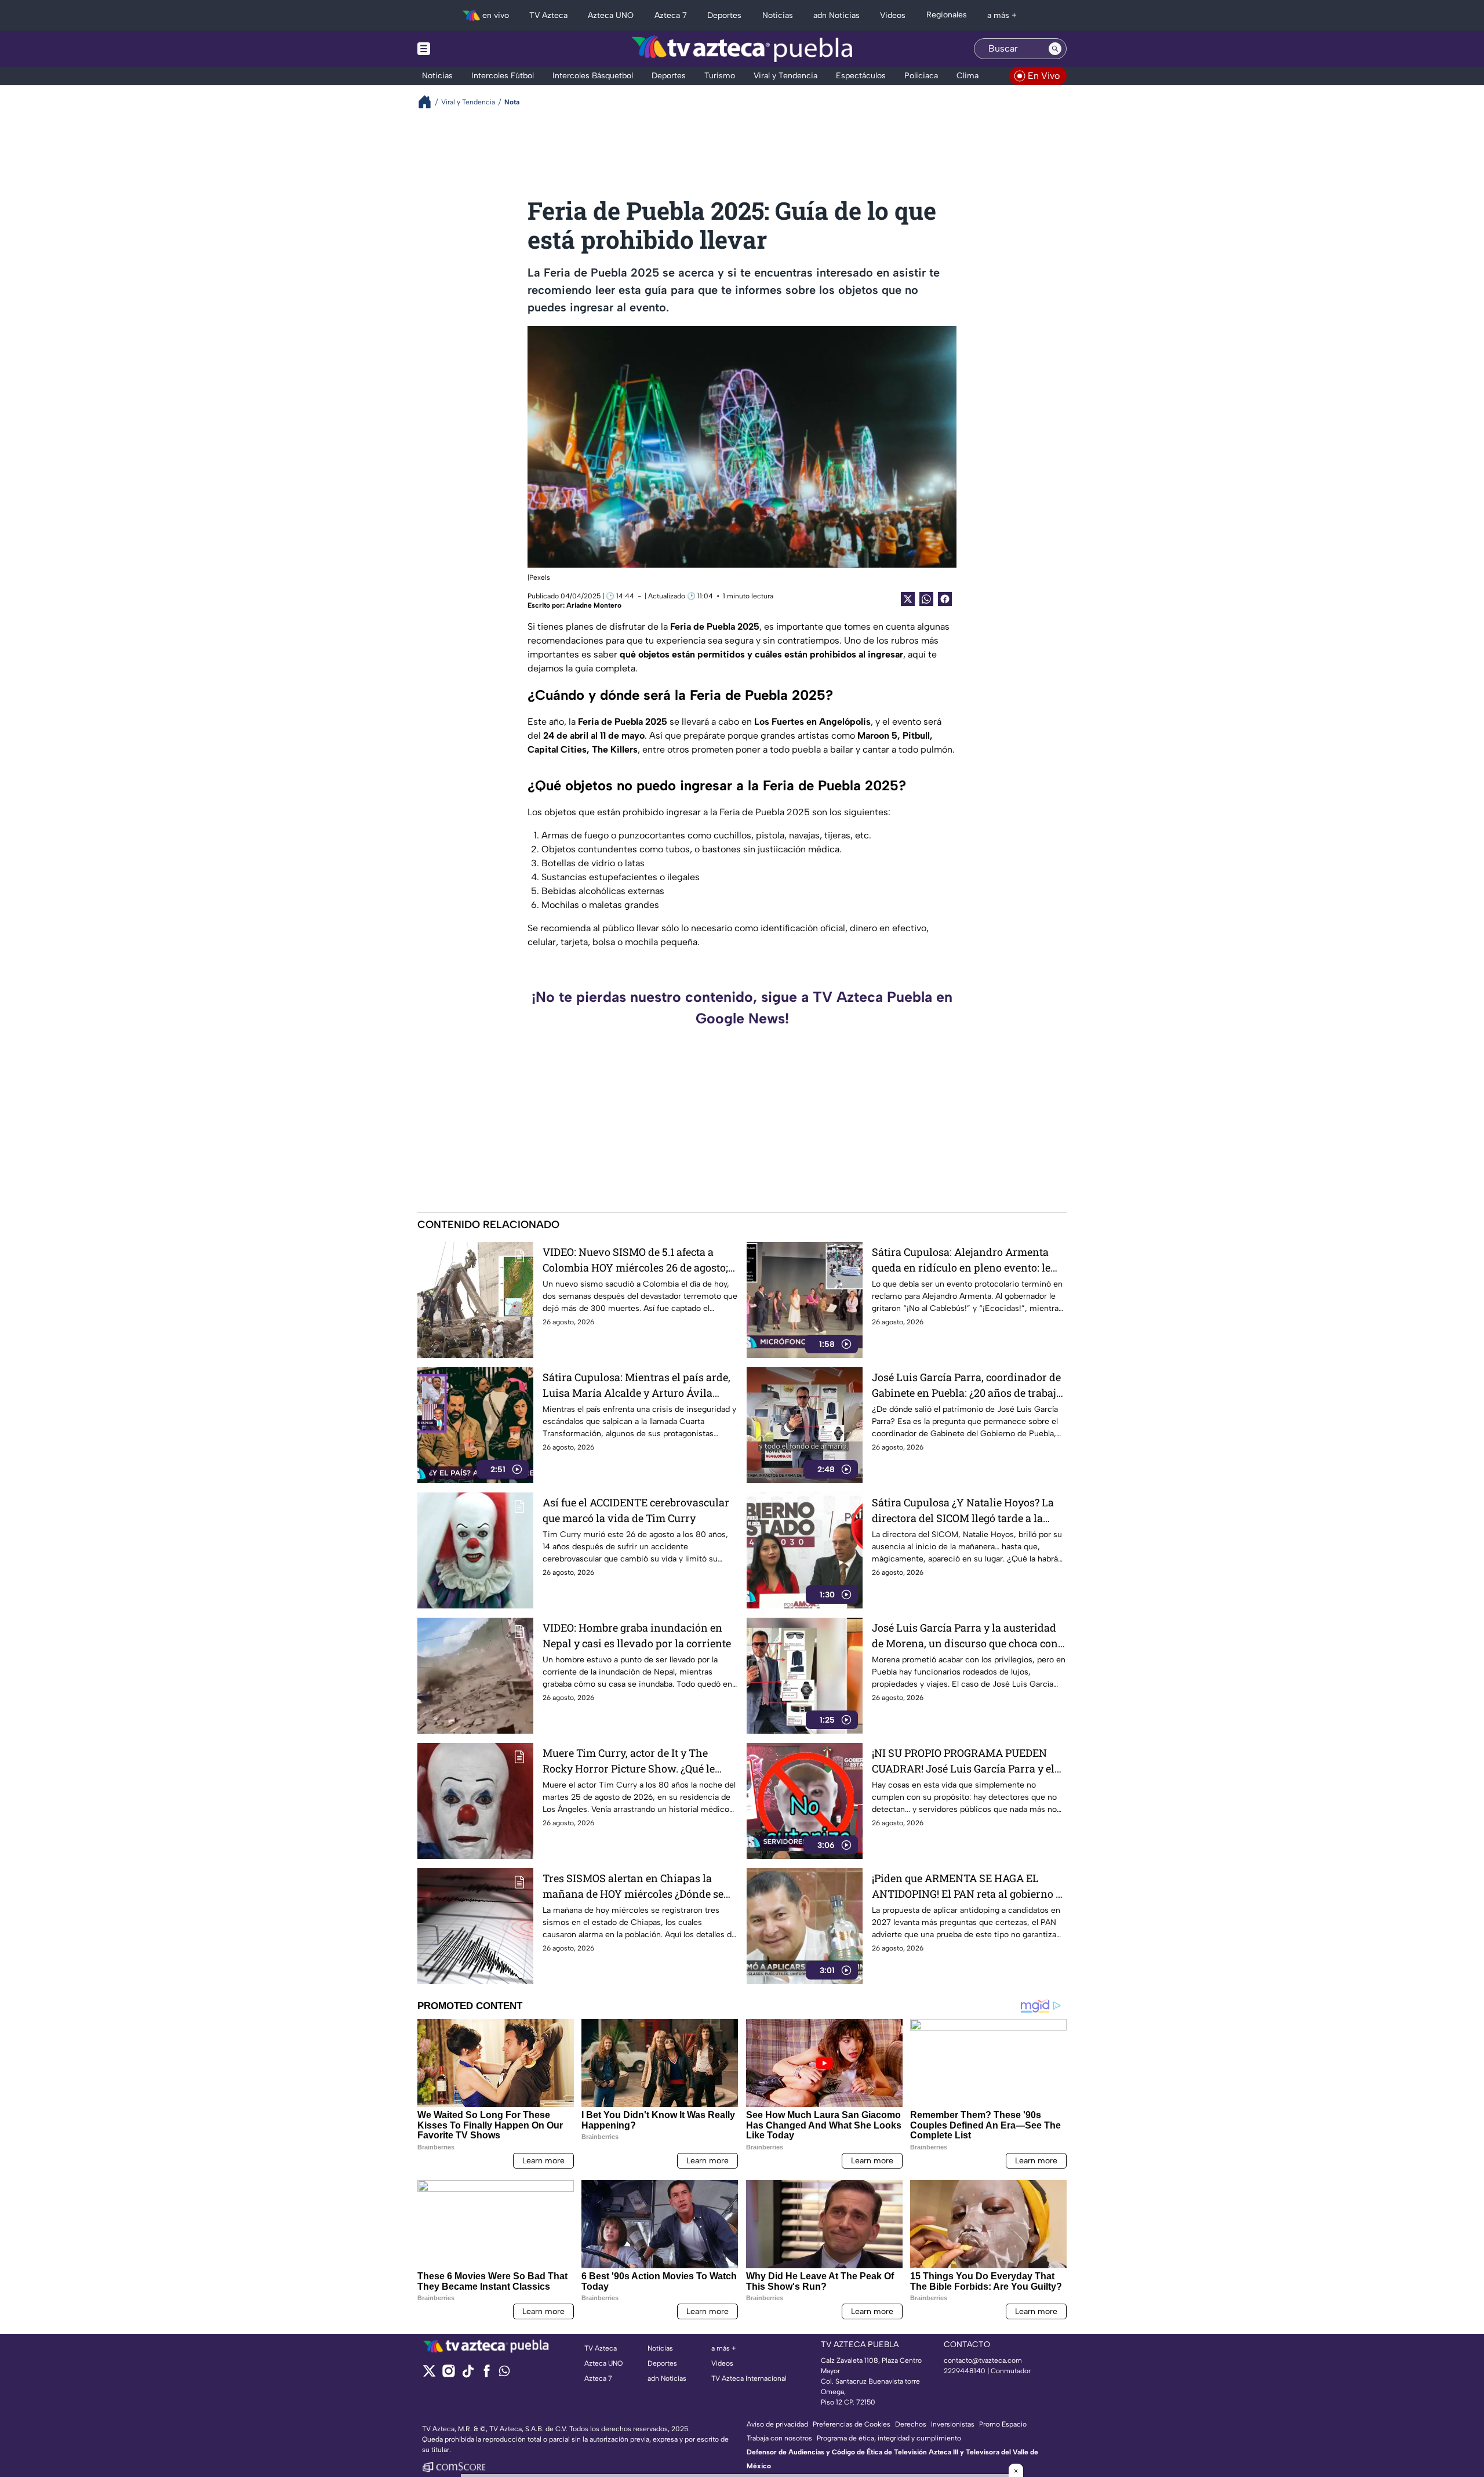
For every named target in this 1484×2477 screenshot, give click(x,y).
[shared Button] (926, 599)
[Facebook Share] (945, 599)
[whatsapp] (504, 2374)
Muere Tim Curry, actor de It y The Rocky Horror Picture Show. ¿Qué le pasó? (629, 1761)
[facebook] (487, 2375)
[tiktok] (468, 2375)
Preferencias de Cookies (852, 2424)
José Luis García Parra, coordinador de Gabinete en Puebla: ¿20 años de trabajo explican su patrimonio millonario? (967, 1385)
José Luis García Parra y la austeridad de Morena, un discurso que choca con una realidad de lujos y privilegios (965, 1636)
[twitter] (429, 2375)
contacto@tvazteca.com (983, 2360)
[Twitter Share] (908, 599)
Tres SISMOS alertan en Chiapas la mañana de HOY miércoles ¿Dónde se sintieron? (633, 1886)
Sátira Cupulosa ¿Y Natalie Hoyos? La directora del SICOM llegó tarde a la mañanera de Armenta (963, 1511)
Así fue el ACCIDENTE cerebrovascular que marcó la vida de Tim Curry (636, 1510)
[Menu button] (464, 49)
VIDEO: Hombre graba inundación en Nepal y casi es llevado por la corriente (637, 1635)
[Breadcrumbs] (429, 102)
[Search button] (1055, 49)
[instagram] (448, 2375)
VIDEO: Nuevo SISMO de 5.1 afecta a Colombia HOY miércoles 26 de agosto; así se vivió (635, 1260)
